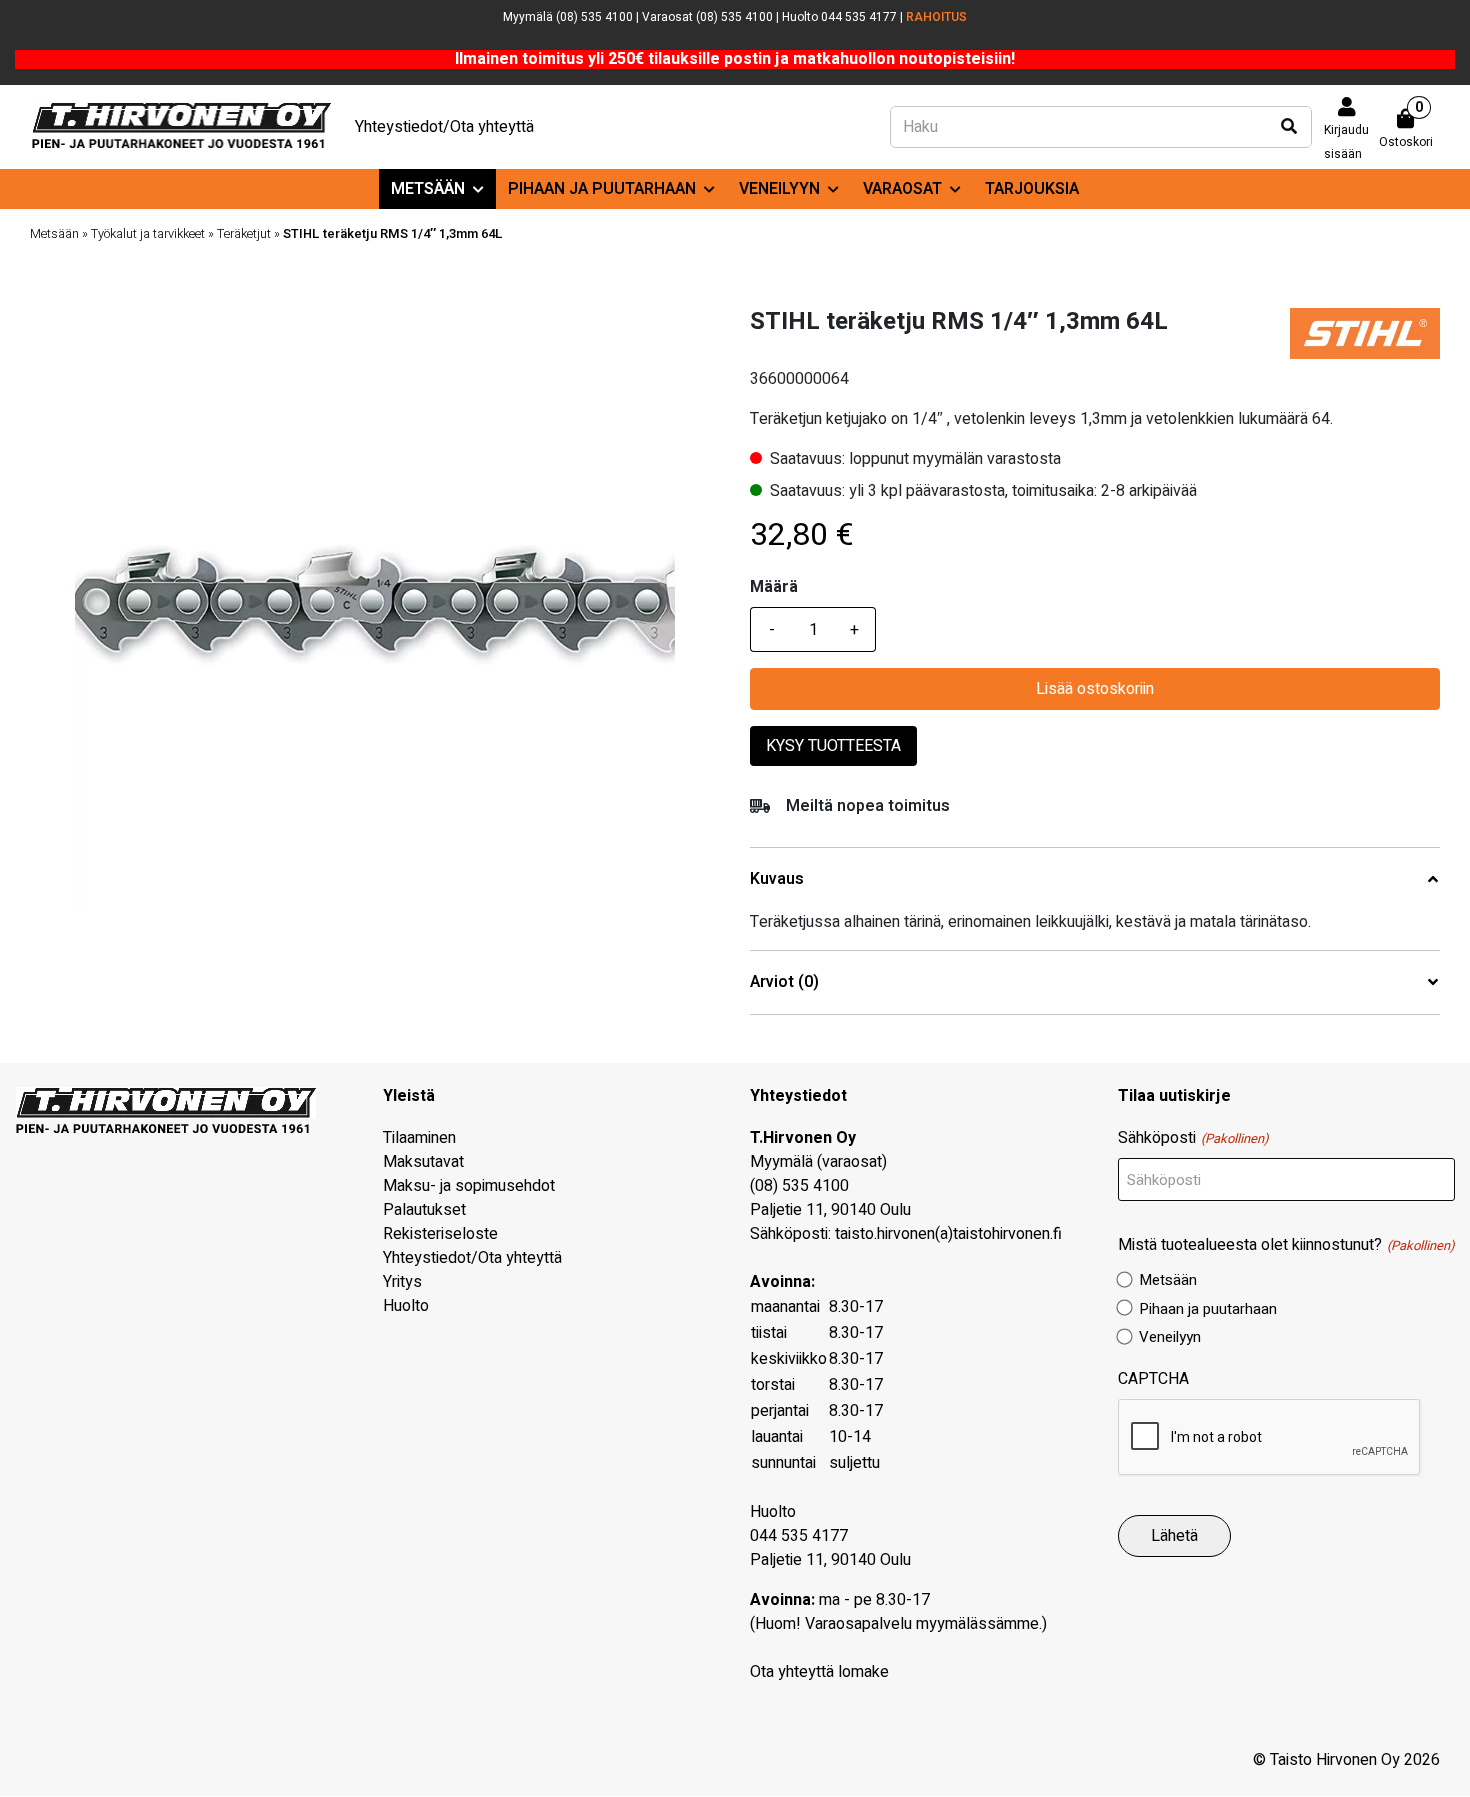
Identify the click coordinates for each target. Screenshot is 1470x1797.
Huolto (406, 1306)
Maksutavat (423, 1162)
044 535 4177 (799, 1536)
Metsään (428, 189)
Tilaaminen (419, 1138)
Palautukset (424, 1210)
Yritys (402, 1282)
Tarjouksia (1032, 189)
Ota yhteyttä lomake (819, 1672)
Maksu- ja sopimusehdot (469, 1186)
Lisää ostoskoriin (1095, 689)
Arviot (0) (784, 982)
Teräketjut (244, 234)
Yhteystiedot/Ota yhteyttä (444, 127)
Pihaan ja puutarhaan (602, 189)
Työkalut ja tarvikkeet (148, 234)
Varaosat (902, 189)
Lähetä (1174, 1536)
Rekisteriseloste (440, 1234)
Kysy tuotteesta (833, 746)
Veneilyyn (779, 189)
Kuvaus (777, 879)
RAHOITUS (936, 17)
